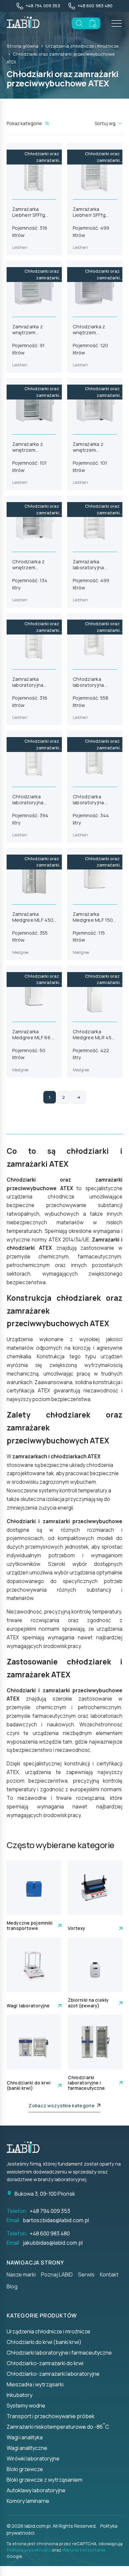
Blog (12, 2286)
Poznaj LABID (57, 2274)
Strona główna (22, 46)
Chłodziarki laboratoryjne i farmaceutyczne (59, 2353)
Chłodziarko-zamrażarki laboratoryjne (53, 2374)
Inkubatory (20, 2395)
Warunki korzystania (84, 2550)
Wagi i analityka (25, 2437)
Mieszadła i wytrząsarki (35, 2384)
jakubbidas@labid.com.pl (53, 2243)
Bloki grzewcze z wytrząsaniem (44, 2480)
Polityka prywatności (29, 2550)
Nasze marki (21, 2274)
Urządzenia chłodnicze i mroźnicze (82, 46)
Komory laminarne (28, 2501)
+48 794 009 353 (50, 2211)
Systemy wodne (26, 2406)
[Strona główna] (26, 2147)
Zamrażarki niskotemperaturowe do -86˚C (58, 2427)
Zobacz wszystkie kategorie (63, 2106)
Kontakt (109, 2274)
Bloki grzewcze (25, 2469)
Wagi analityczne (27, 2448)
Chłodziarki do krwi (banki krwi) (44, 2342)
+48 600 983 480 (50, 2233)
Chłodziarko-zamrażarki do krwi (45, 2363)
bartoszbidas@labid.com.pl (56, 2220)
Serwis (86, 2274)
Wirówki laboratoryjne (33, 2459)
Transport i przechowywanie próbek (51, 2416)
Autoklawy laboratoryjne (36, 2490)
